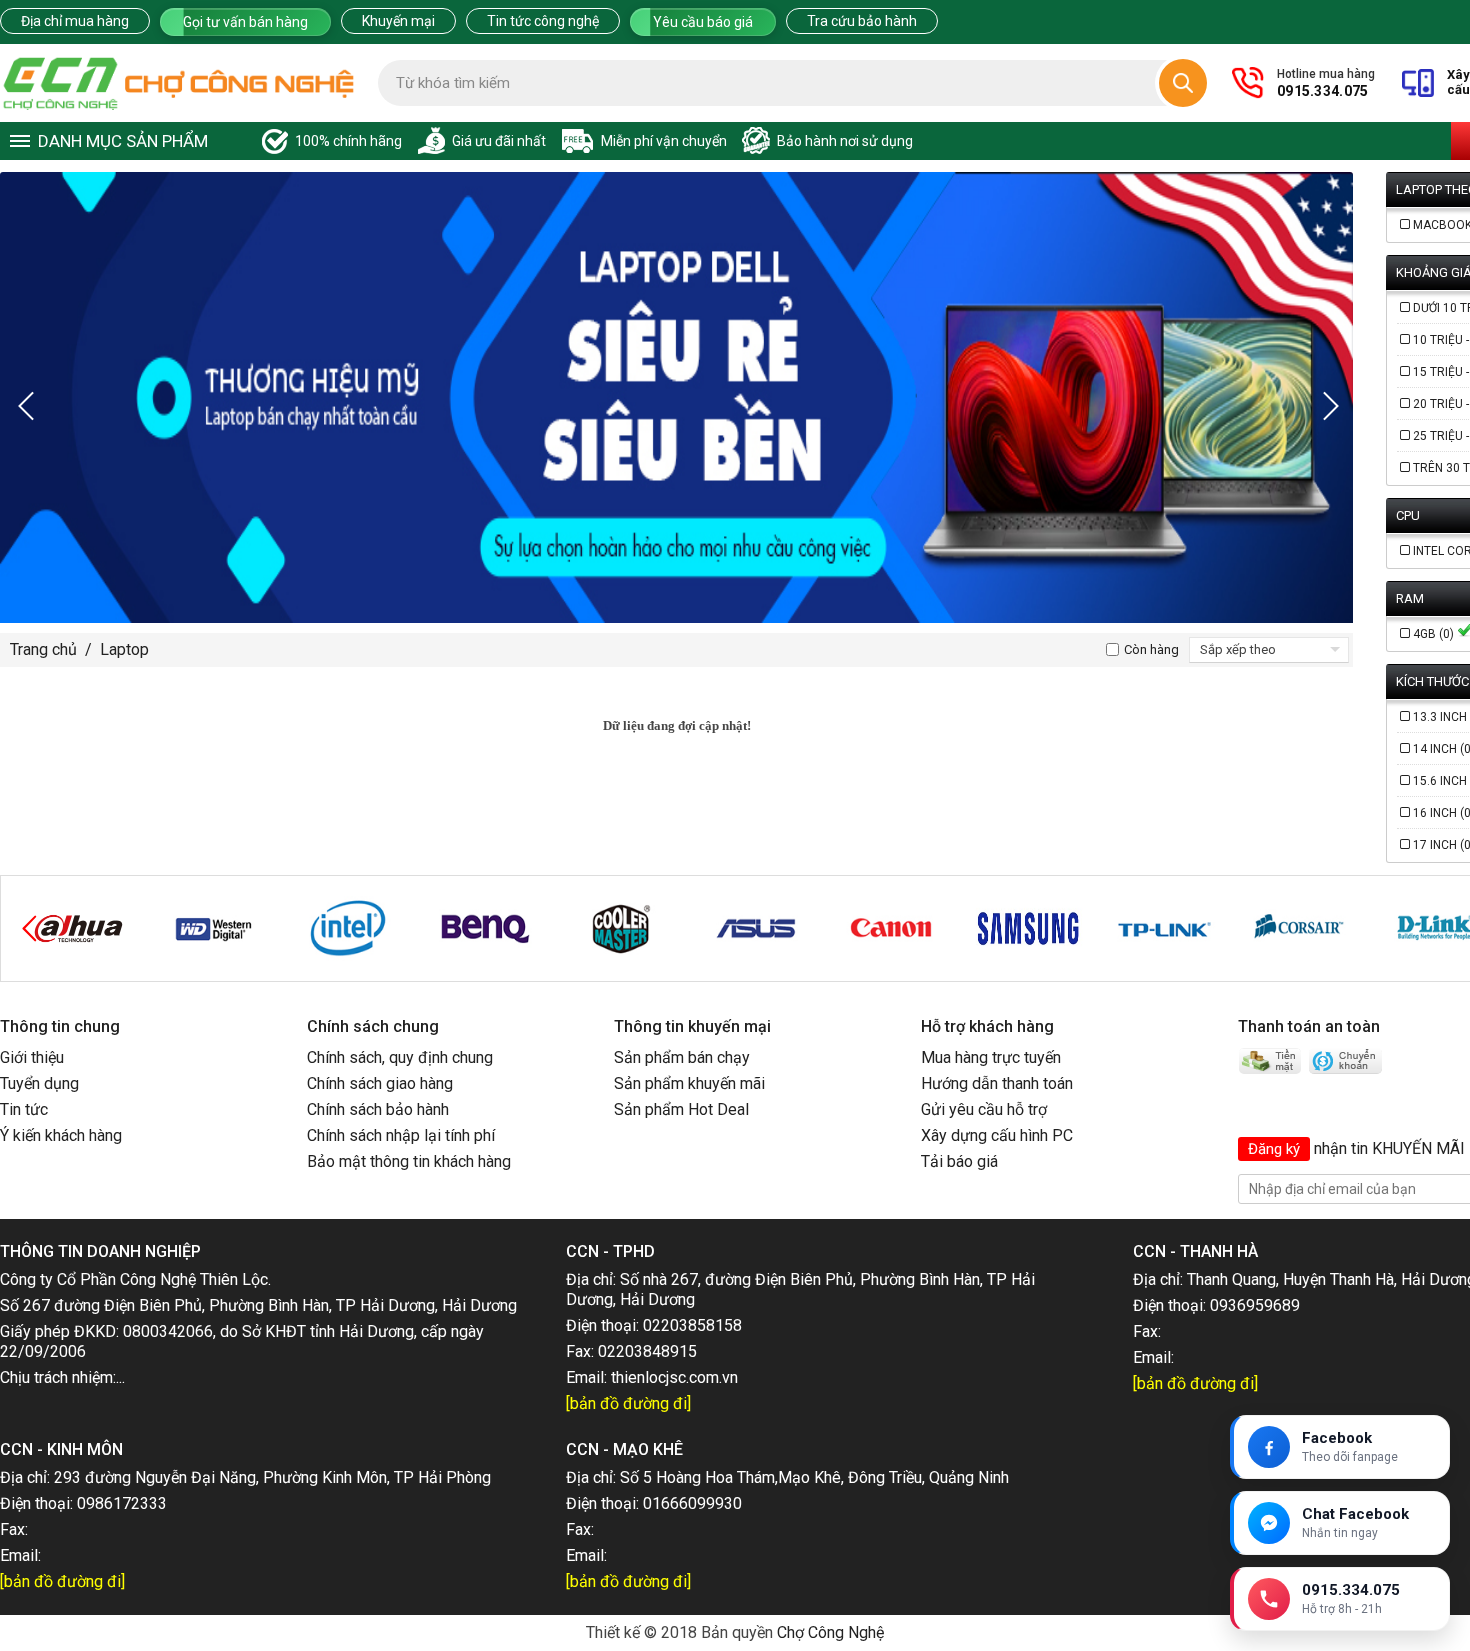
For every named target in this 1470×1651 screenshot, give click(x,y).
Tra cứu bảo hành (862, 21)
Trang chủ (43, 649)
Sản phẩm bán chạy (682, 1057)
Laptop (124, 649)
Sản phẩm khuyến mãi (689, 1083)
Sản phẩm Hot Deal (681, 1109)
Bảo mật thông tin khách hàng (409, 1161)
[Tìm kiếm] (1183, 83)
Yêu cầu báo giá (703, 22)
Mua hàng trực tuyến (991, 1057)
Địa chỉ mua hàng (75, 21)
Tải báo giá (959, 1161)
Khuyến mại (398, 21)
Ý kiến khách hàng (61, 1135)
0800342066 (168, 1331)
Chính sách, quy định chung (400, 1057)
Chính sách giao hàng (380, 1083)
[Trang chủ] (179, 83)
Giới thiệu (32, 1057)
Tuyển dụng (39, 1083)
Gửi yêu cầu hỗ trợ (984, 1109)
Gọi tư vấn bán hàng (245, 22)
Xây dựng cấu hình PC (997, 1135)
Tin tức (24, 1109)
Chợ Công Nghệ (830, 1632)
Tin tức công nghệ (543, 21)
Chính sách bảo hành (378, 1109)
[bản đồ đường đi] (628, 1403)
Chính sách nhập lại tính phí (401, 1135)
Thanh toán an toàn (1309, 1026)
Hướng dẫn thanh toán (997, 1083)
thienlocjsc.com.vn (674, 1377)
